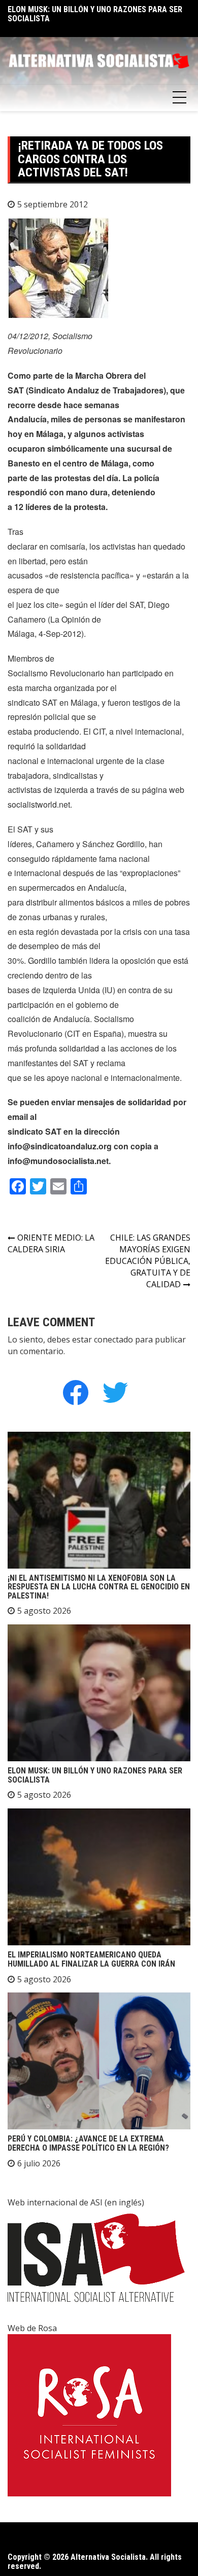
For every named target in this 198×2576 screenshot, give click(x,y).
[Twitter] (115, 1392)
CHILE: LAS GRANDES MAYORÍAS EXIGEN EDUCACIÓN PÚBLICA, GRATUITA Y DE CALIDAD (148, 1261)
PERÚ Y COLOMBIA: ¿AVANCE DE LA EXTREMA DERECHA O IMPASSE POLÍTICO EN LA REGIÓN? (88, 2143)
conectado (113, 1339)
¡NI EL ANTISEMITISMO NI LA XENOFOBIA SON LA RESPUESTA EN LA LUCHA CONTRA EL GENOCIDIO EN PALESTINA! (99, 1587)
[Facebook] (76, 1392)
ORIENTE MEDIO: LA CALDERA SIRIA (51, 1243)
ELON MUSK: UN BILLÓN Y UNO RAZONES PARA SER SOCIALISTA (95, 14)
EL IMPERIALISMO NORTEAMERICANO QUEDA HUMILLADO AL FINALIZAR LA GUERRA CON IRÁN (91, 1959)
